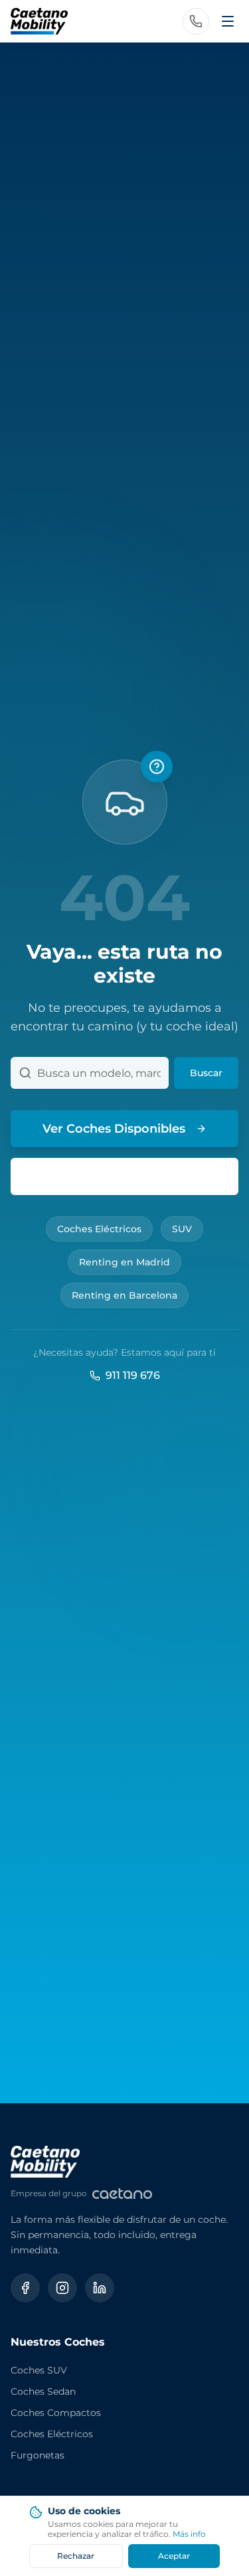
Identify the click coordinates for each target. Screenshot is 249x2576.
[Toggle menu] (228, 21)
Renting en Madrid (124, 1262)
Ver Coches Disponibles (114, 1129)
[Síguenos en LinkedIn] (100, 2288)
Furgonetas (38, 2455)
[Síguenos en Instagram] (62, 2288)
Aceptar (174, 2556)
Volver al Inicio (135, 1176)
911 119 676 (133, 1375)
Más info (189, 2534)
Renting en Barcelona (124, 1295)
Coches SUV (39, 2370)
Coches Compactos (56, 2413)
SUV (182, 1229)
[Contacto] (196, 21)
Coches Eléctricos (99, 1229)
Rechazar (76, 2556)
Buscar (206, 1073)
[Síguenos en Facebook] (25, 2288)
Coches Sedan (43, 2391)
